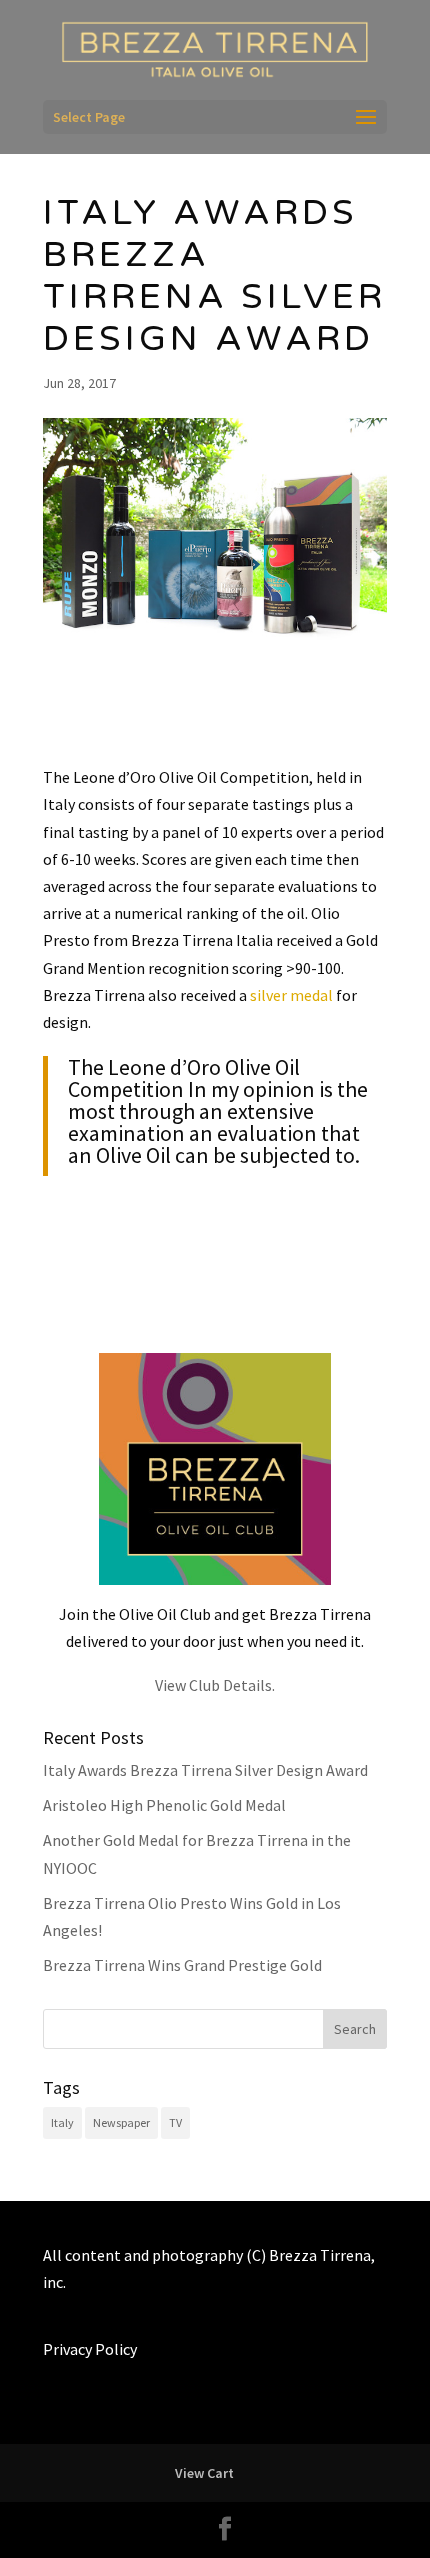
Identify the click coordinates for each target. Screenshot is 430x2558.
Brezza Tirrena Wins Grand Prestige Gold (182, 1965)
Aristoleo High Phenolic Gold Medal (164, 1805)
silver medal (291, 995)
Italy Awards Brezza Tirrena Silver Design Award (205, 1770)
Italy (62, 2122)
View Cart (204, 2473)
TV (175, 2122)
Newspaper (121, 2122)
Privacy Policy (90, 2349)
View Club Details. (215, 1685)
